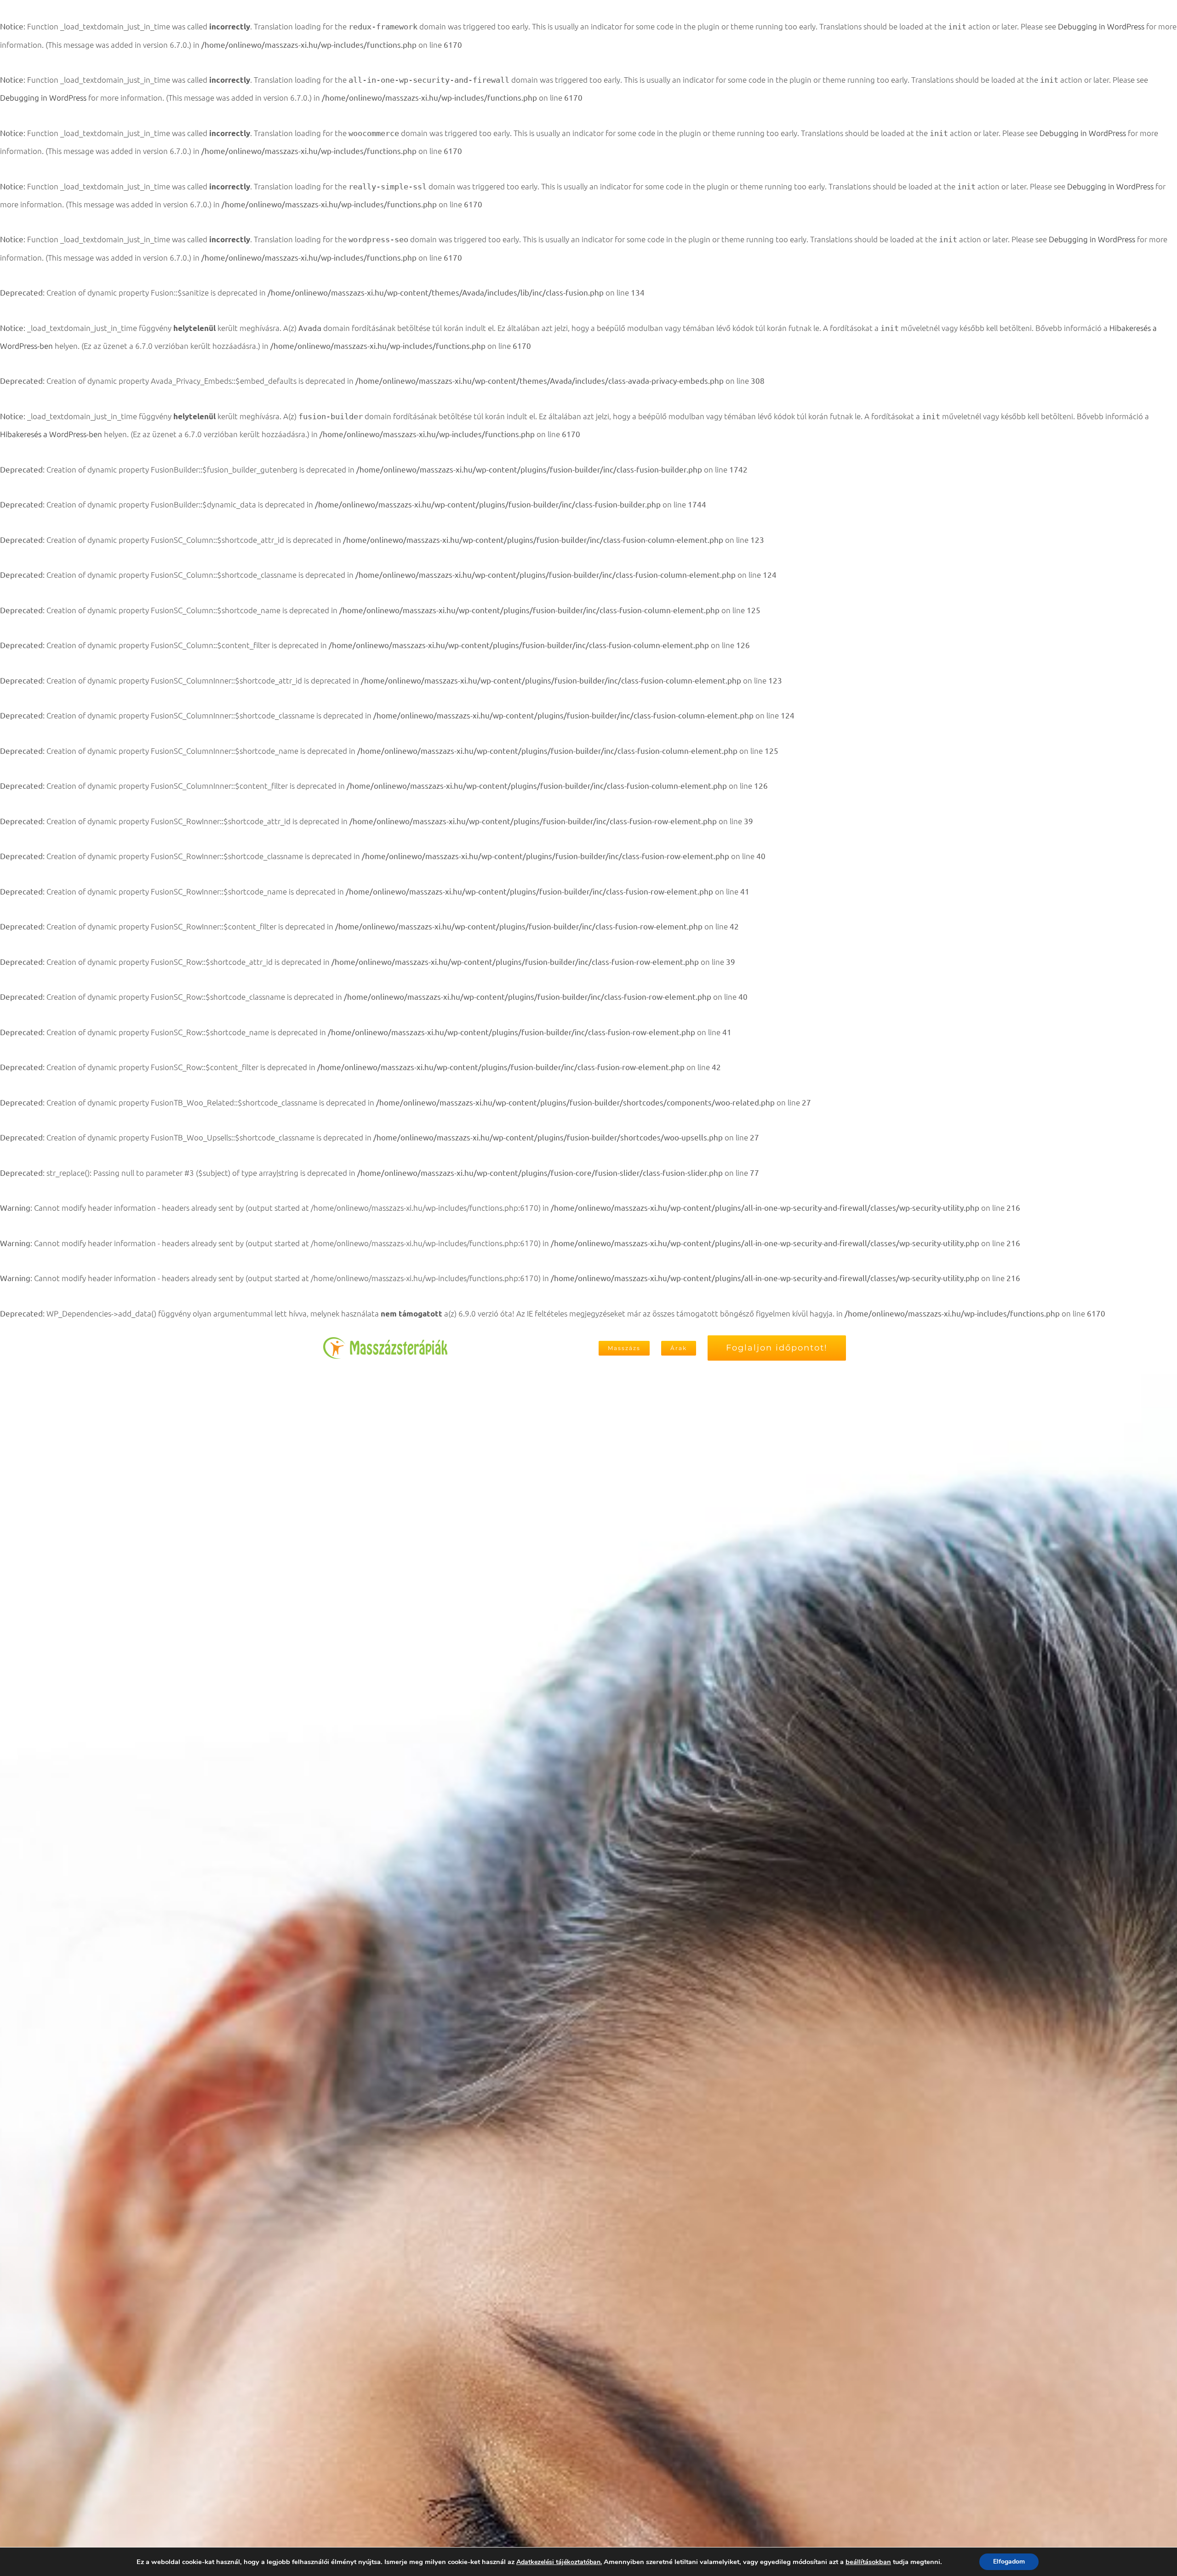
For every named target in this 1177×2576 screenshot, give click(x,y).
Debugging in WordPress (1101, 26)
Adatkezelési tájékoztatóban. (559, 2562)
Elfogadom (1009, 2562)
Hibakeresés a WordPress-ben (51, 434)
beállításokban (868, 2562)
